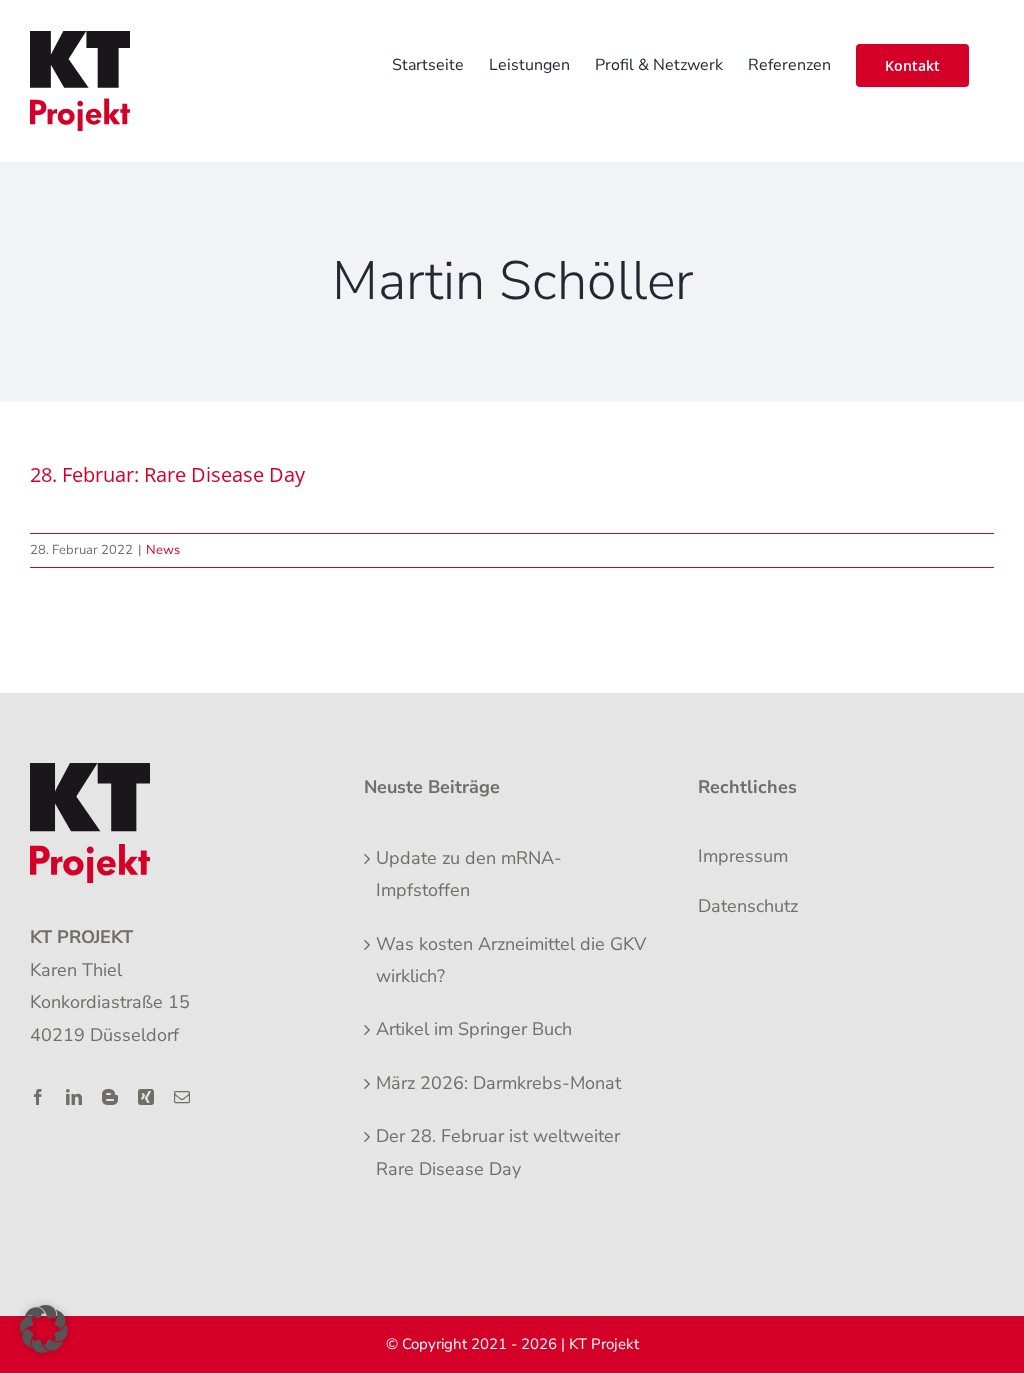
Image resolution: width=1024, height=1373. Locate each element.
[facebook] (38, 1097)
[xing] (146, 1097)
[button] (44, 1329)
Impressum (743, 856)
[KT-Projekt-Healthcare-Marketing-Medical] (90, 772)
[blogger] (110, 1097)
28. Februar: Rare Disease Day (167, 474)
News (163, 550)
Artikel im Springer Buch (474, 1029)
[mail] (182, 1097)
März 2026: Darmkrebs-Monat (498, 1083)
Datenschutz (748, 906)
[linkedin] (74, 1097)
